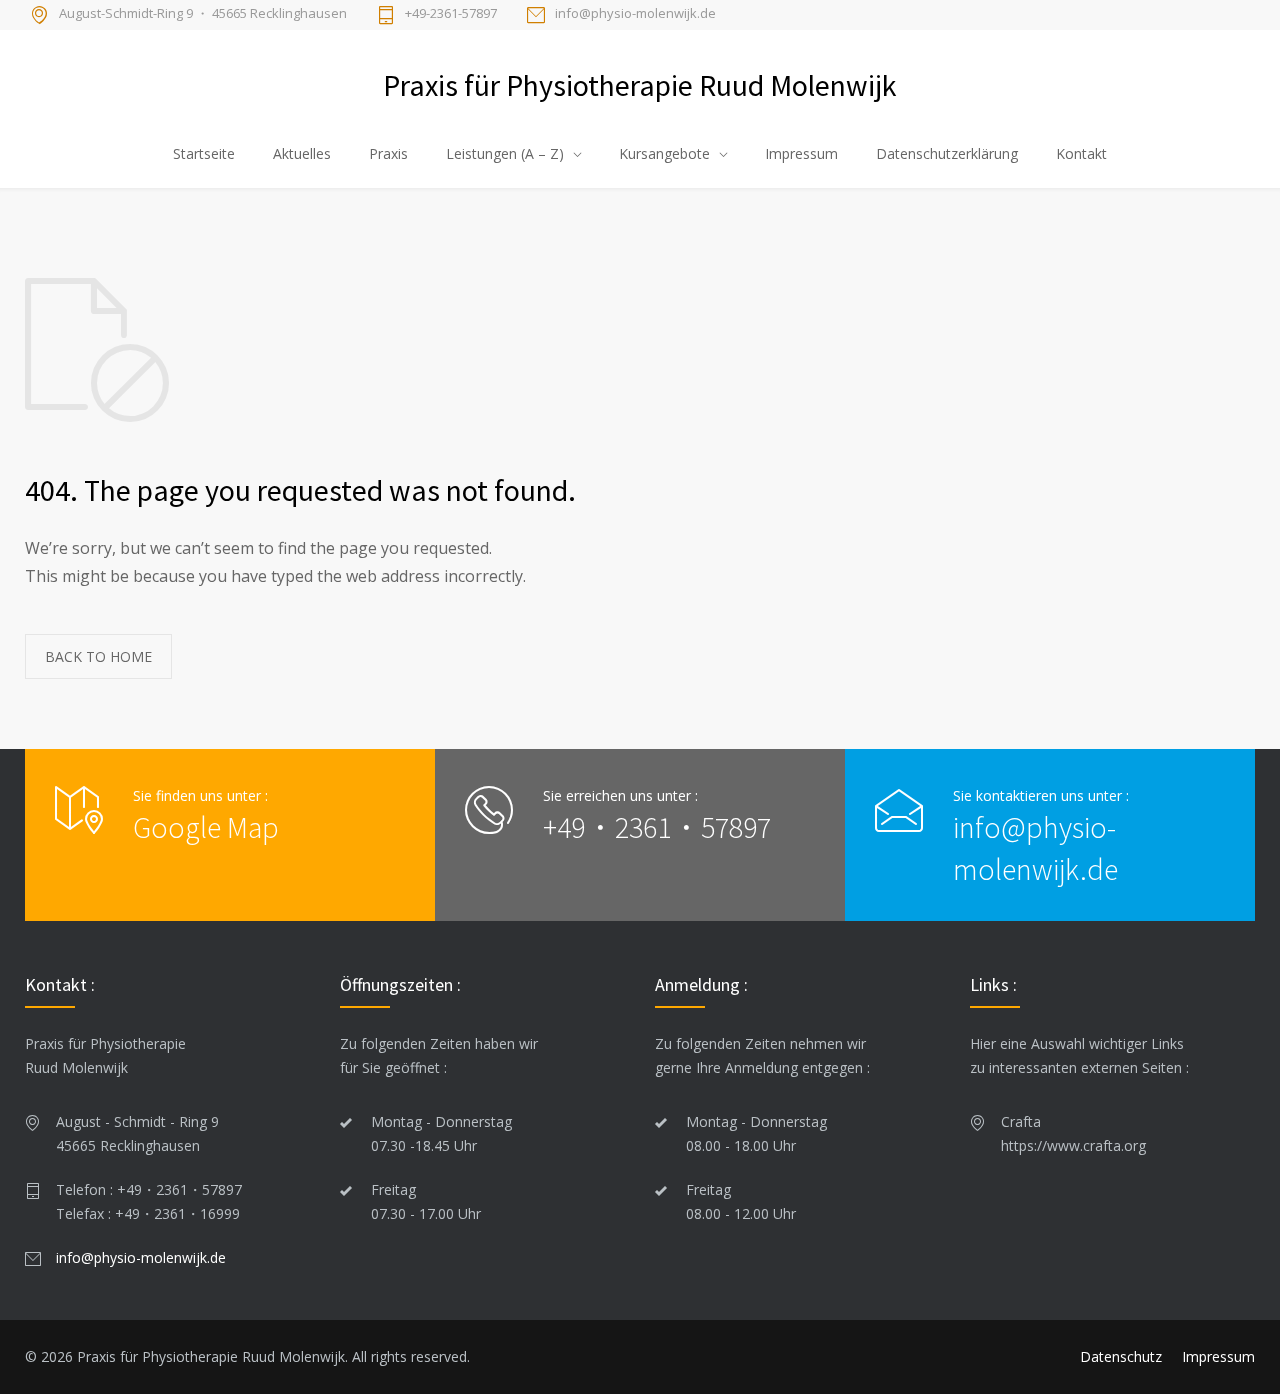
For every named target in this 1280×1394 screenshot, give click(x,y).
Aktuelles (302, 153)
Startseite (204, 153)
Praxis (388, 153)
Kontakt (1081, 153)
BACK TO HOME (98, 656)
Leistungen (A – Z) (505, 153)
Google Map (206, 827)
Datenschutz (1121, 1356)
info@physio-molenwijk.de (635, 14)
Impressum (801, 153)
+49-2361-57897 (451, 14)
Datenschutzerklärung (947, 153)
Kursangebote (664, 153)
